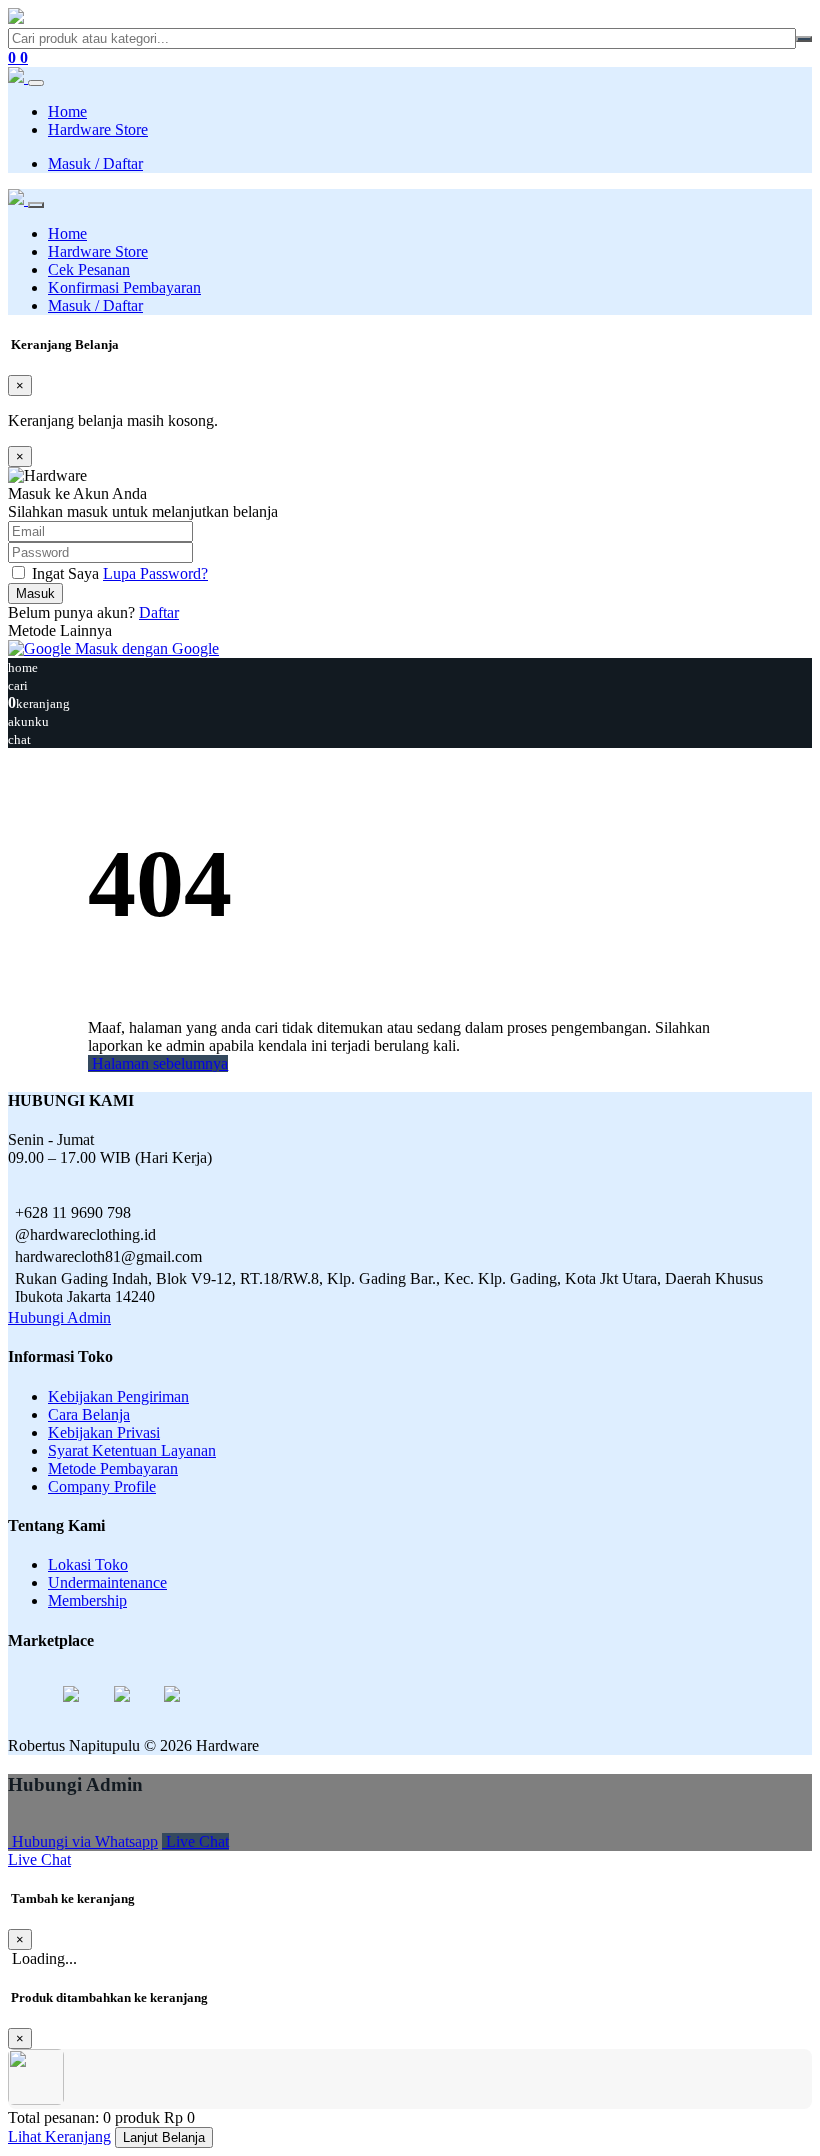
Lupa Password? (155, 573)
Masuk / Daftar (95, 163)
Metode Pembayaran (113, 1468)
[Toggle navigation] (36, 83)
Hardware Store (98, 129)
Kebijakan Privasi (104, 1432)
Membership (87, 1600)
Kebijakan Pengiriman (118, 1396)
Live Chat (195, 1841)
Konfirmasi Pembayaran (124, 287)
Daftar (159, 612)
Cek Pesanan (89, 269)
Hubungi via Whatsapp (83, 1841)
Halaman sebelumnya (158, 1063)
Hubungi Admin (59, 1317)
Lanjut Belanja (164, 2137)
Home (67, 111)
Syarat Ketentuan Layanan (132, 1450)
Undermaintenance (107, 1582)
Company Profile (102, 1486)
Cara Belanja (89, 1414)
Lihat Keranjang (59, 2136)
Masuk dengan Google (145, 648)
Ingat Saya (65, 573)
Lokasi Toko (88, 1564)
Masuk (35, 593)
